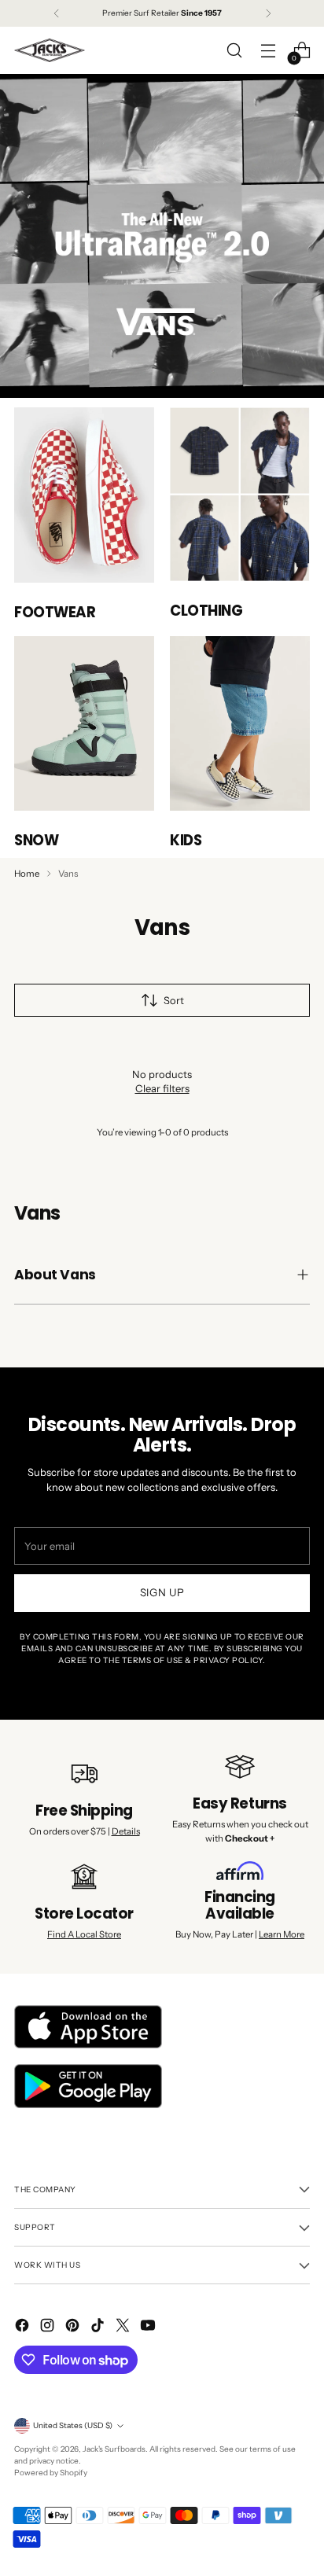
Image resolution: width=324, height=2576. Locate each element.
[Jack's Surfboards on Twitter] (124, 2327)
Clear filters (162, 1088)
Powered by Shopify (51, 2473)
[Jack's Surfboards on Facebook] (24, 2327)
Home (27, 874)
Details (126, 1831)
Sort (174, 1000)
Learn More (282, 1934)
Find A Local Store (84, 1934)
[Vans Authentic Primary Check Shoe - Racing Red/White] (84, 495)
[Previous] (57, 13)
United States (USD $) (73, 2425)
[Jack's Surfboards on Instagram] (49, 2327)
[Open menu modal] (268, 51)
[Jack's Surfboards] (50, 50)
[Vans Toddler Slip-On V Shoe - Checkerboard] (240, 724)
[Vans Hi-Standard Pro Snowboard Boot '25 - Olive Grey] (84, 724)
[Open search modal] (234, 51)
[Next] (268, 13)
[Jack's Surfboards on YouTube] (149, 2327)
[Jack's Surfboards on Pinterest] (74, 2327)
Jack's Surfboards (114, 2449)
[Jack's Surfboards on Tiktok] (99, 2327)
